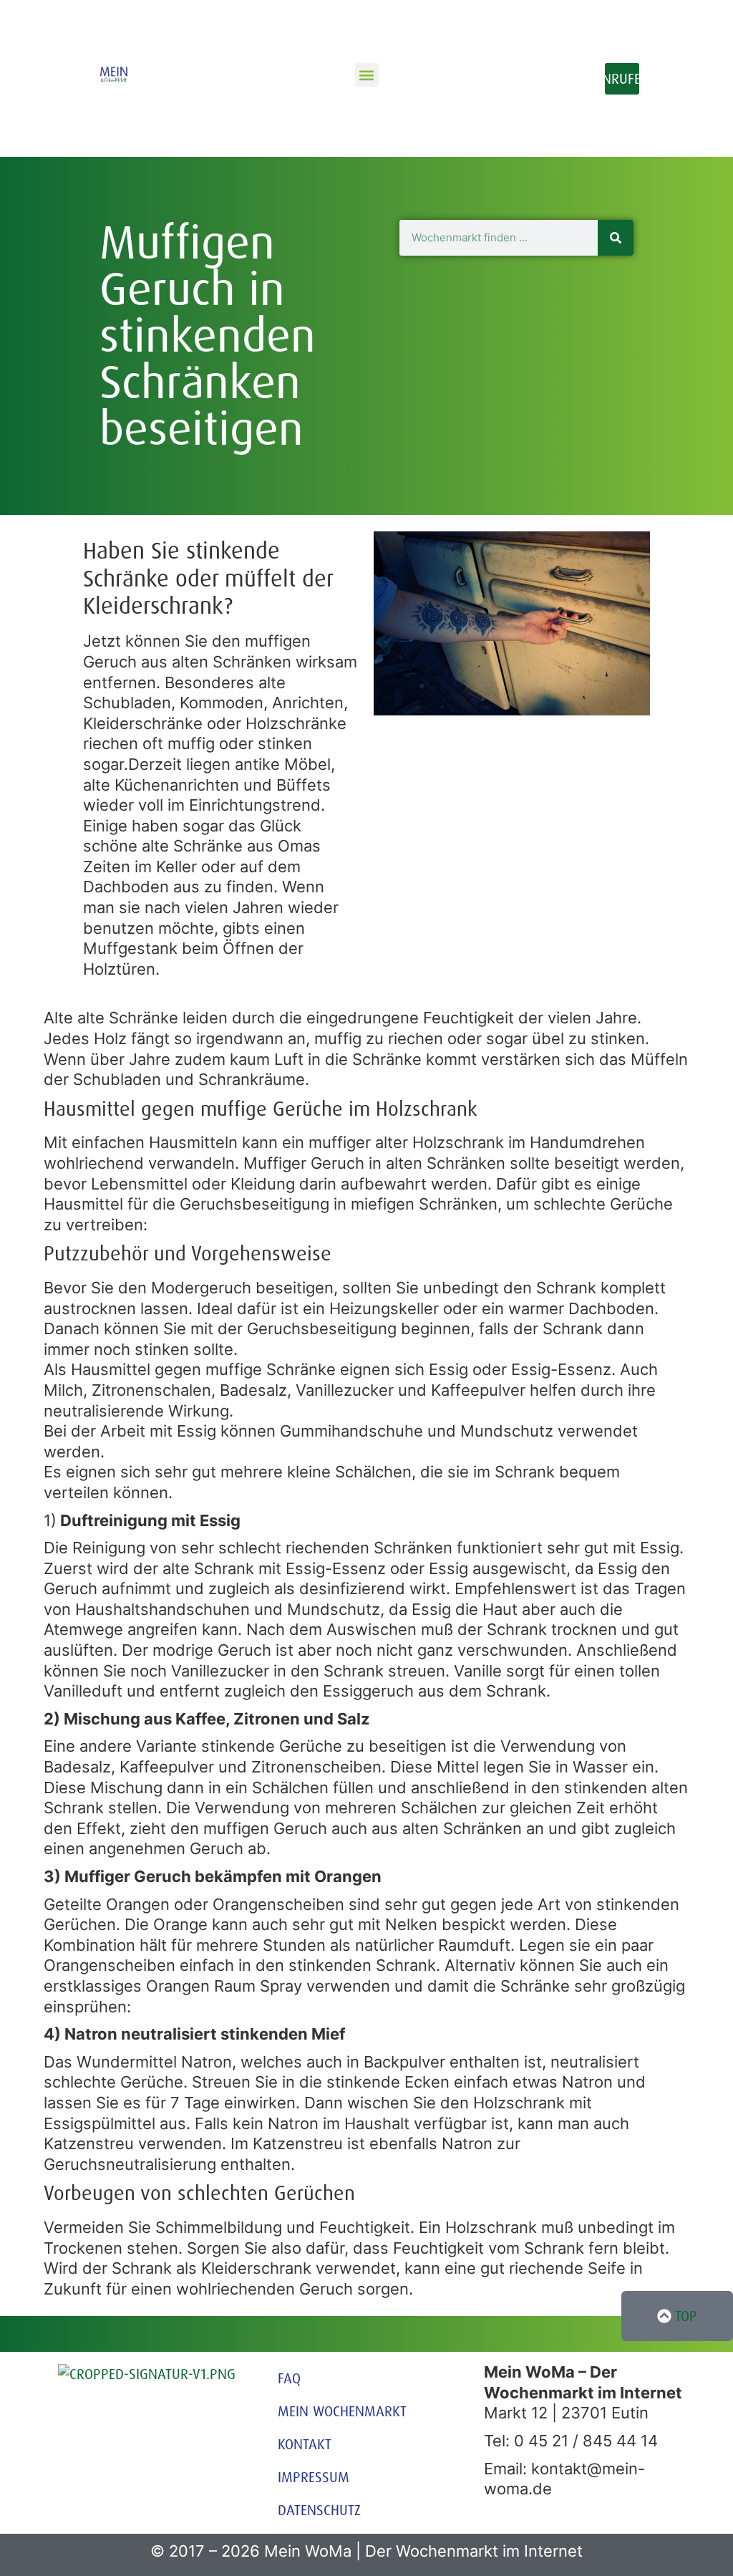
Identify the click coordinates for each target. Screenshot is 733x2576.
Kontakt (305, 2444)
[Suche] (616, 238)
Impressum (314, 2477)
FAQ (289, 2378)
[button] (367, 75)
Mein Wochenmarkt (342, 2411)
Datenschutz (319, 2510)
